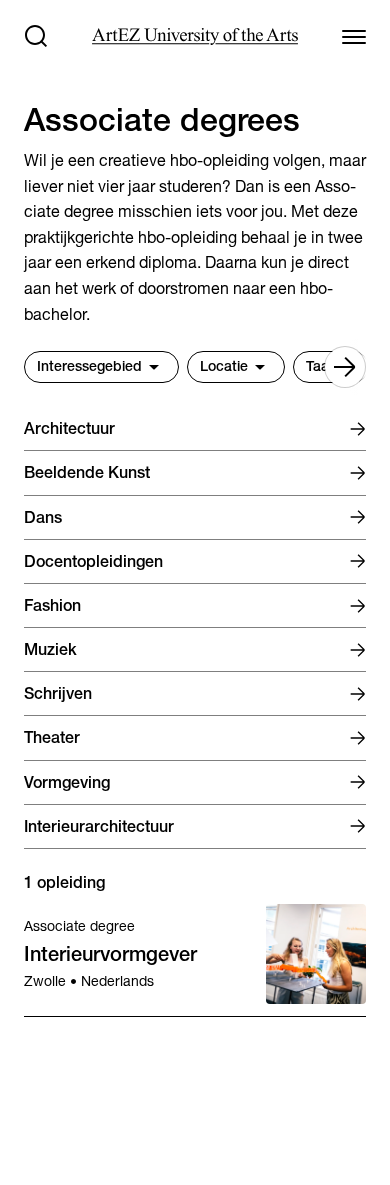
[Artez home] (194, 36)
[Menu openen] (354, 36)
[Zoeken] (36, 36)
